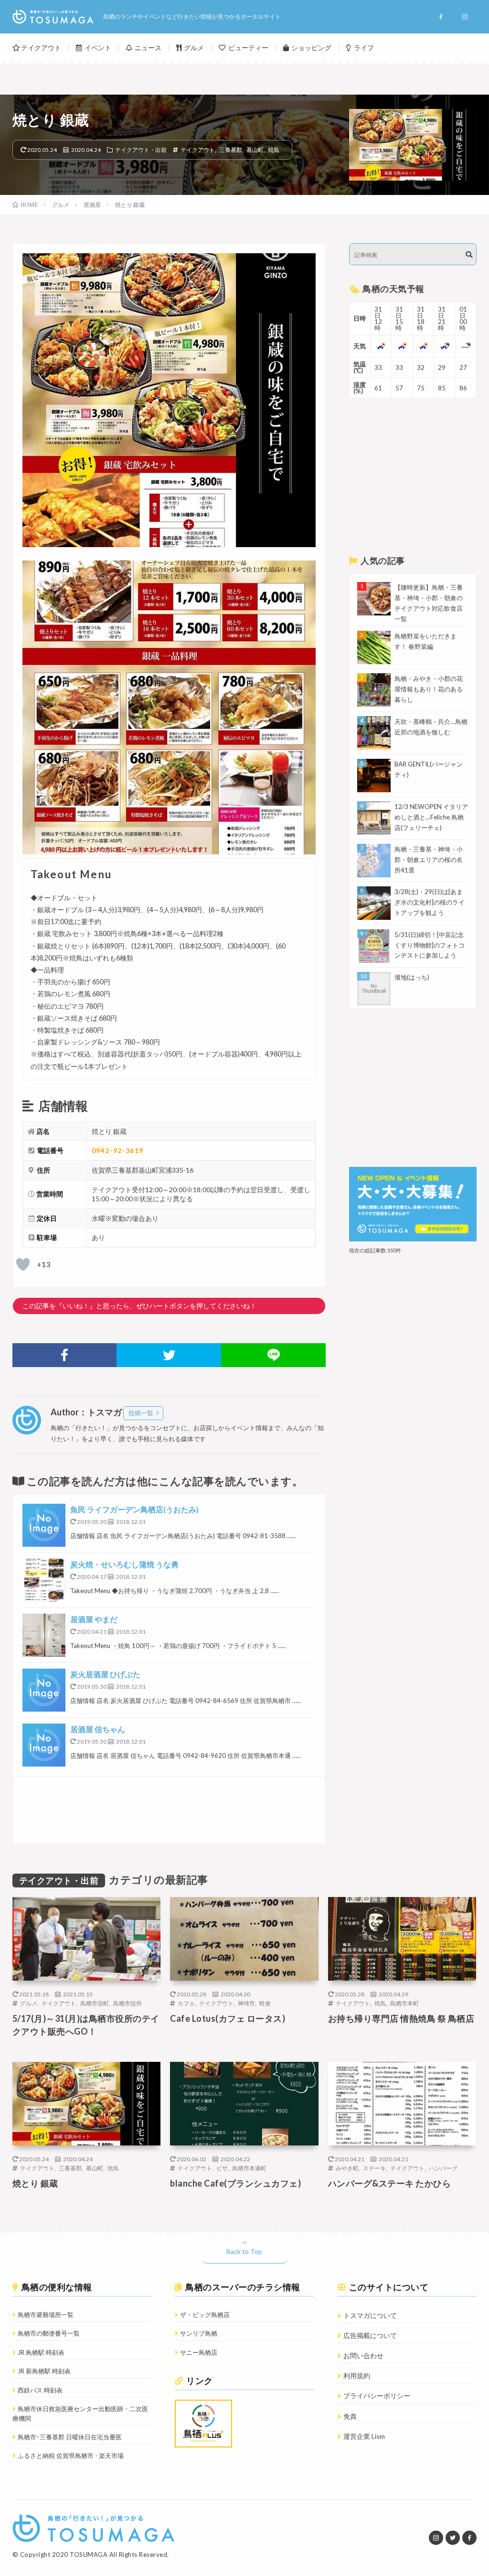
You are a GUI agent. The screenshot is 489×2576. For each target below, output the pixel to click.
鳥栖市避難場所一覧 (46, 2315)
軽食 (265, 2003)
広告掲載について (370, 2335)
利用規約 (357, 2376)
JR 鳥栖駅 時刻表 (41, 2352)
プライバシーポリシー (377, 2396)
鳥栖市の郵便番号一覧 (49, 2333)
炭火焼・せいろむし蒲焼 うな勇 (124, 1564)
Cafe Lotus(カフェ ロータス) (228, 2018)
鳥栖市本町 (404, 2003)
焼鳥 (274, 150)
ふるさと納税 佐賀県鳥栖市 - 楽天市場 (71, 2456)
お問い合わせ (363, 2355)
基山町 (255, 150)
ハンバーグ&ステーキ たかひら (390, 2183)
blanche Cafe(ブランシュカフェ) (235, 2183)
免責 (350, 2416)
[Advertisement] (169, 1810)
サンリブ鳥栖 (199, 2333)
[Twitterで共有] (169, 1355)
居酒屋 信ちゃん (98, 1729)
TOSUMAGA (89, 2554)
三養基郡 (231, 150)
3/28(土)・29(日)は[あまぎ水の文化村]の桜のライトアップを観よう (430, 902)
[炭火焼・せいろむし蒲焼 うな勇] (44, 1580)
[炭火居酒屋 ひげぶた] (44, 1690)
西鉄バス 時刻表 (40, 2390)
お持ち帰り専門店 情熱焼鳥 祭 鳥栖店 (401, 2018)
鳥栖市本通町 (249, 2168)
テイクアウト (41, 48)
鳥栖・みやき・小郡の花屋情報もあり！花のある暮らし (429, 689)
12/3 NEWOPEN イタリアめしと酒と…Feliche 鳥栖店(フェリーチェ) (431, 817)
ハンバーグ (443, 2168)
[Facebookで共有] (65, 1355)
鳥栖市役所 (128, 2003)
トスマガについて (370, 2315)
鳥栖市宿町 (95, 2003)
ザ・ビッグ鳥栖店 (205, 2315)
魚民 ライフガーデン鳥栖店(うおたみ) (134, 1509)
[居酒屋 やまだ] (44, 1635)
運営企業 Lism (364, 2436)
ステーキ (374, 2168)
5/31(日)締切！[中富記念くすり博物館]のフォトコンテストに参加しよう (430, 945)
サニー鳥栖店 (199, 2352)
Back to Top (244, 2251)
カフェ (186, 2003)
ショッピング (311, 48)
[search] (469, 255)
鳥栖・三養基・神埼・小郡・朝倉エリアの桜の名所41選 (429, 860)
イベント (98, 48)
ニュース (148, 48)
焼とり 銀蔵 (35, 2183)
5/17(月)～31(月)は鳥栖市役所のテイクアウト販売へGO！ (86, 2025)
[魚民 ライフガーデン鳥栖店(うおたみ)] (44, 1525)
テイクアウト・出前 (141, 150)
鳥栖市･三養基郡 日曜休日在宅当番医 (70, 2437)
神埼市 (246, 2003)
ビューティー (248, 48)
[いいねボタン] (23, 1264)
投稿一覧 (141, 1413)
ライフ (364, 48)
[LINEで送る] (273, 1355)
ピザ (222, 2168)
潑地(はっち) (412, 977)
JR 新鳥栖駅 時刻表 (44, 2371)
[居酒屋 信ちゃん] (44, 1745)
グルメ (194, 48)
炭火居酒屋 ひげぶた (105, 1674)
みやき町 (347, 2168)
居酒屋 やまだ (94, 1619)
